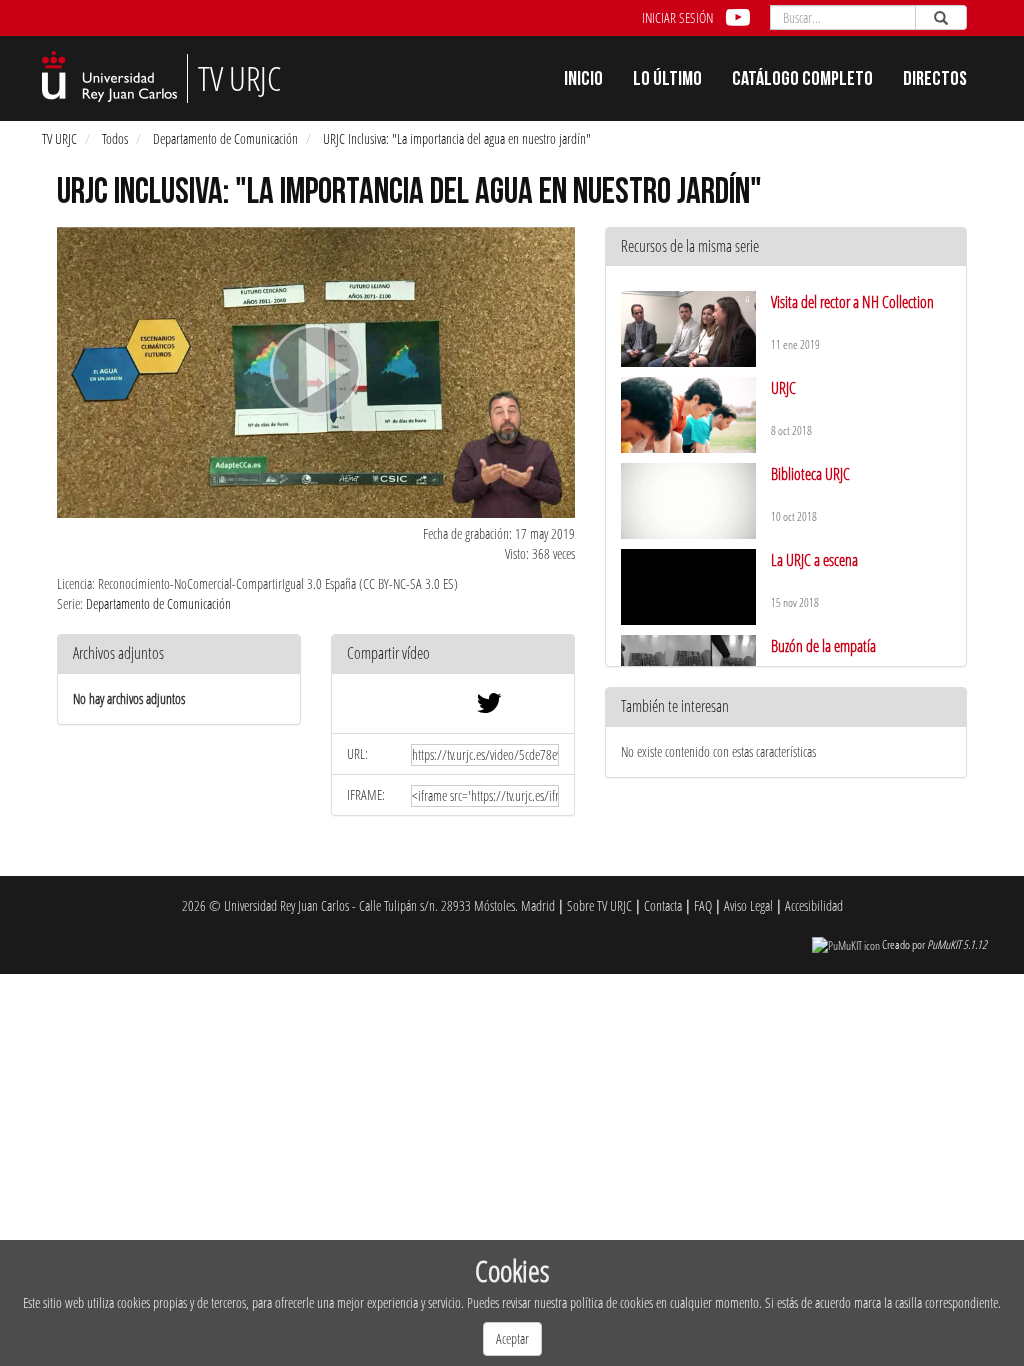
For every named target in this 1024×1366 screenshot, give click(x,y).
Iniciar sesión (677, 17)
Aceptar (512, 1338)
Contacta (663, 905)
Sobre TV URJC (599, 905)
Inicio (583, 81)
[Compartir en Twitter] (489, 707)
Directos (935, 81)
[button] (453, 654)
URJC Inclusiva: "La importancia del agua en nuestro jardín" (457, 138)
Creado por (934, 944)
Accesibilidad (814, 905)
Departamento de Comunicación (225, 138)
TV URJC (59, 138)
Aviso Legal (748, 905)
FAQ (703, 905)
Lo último (667, 81)
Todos (115, 138)
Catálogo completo (802, 81)
